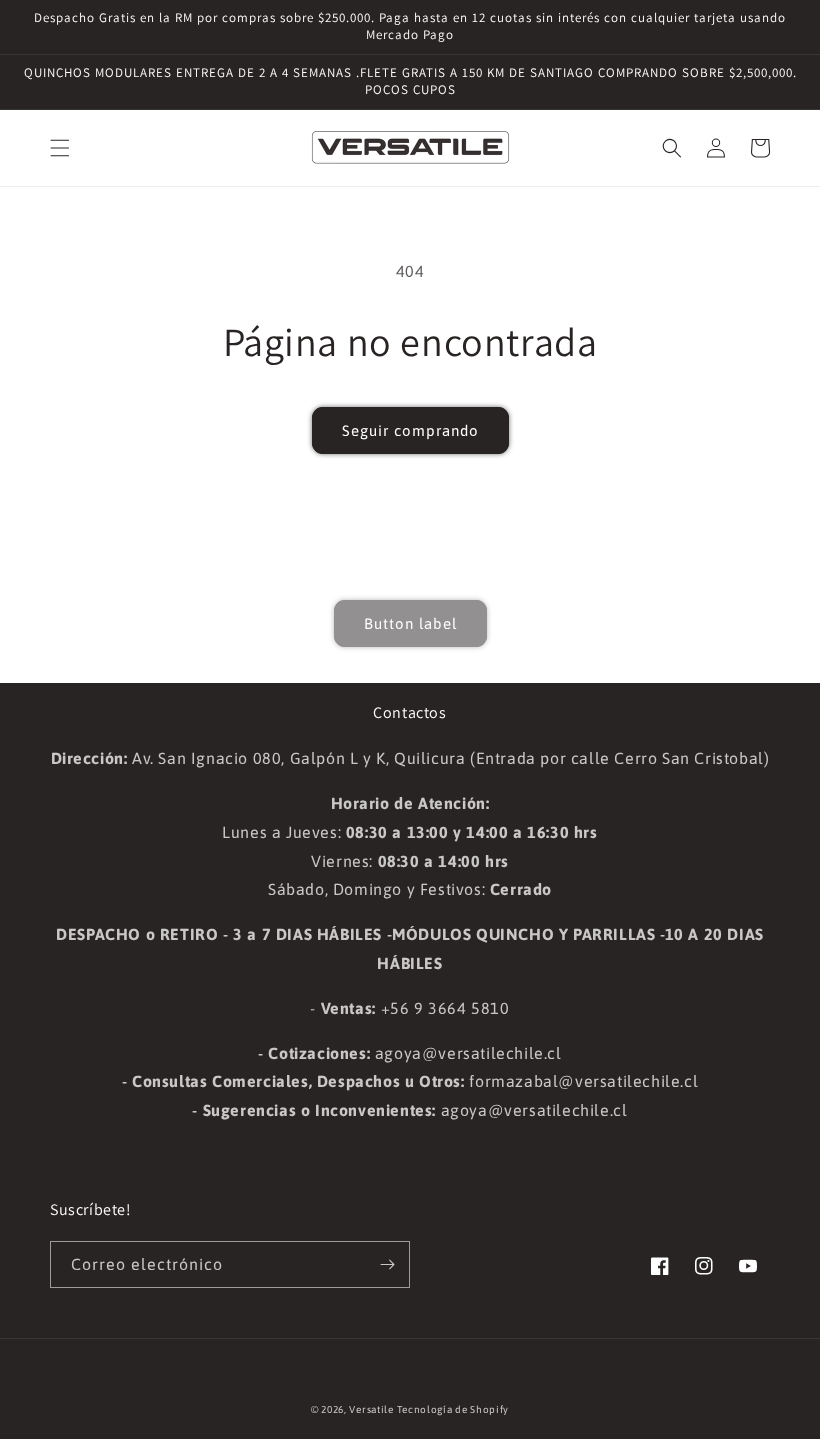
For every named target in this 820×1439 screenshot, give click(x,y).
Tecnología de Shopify (453, 1409)
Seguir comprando (410, 430)
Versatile (371, 1409)
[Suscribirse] (387, 1264)
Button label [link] (410, 623)
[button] (60, 148)
